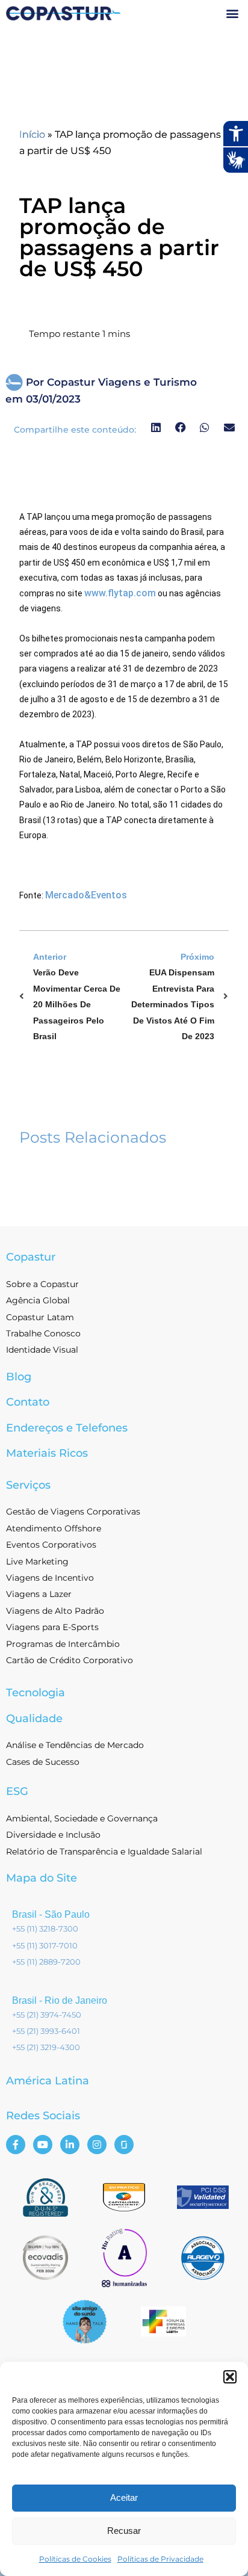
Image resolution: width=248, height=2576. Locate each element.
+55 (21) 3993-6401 (46, 2031)
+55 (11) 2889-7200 (46, 1962)
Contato (28, 1402)
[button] (230, 2377)
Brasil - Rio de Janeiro (60, 2000)
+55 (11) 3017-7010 (45, 1945)
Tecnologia (36, 1693)
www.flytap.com (120, 593)
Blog (19, 1377)
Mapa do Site (42, 1878)
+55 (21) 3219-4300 (46, 2047)
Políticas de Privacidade (160, 2559)
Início (32, 134)
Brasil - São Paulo (51, 1914)
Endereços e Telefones (67, 1428)
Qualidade (34, 1719)
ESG (17, 1791)
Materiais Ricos (47, 1453)
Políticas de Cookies (75, 2559)
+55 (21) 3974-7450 (47, 2015)
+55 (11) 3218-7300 (45, 1929)
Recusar (124, 2531)
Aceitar (124, 2497)
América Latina (48, 2081)
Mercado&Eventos (86, 895)
